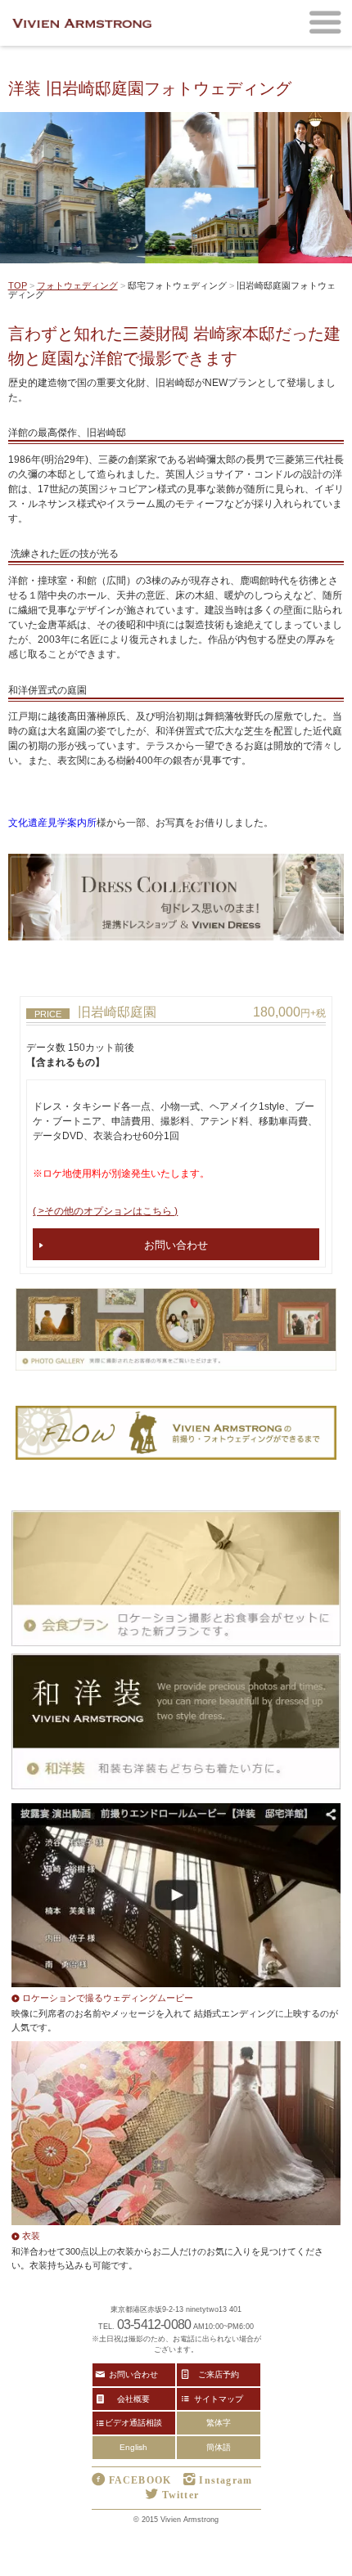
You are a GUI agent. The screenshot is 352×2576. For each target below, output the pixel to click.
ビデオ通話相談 (133, 2422)
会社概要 (133, 2399)
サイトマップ (219, 2399)
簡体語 (219, 2447)
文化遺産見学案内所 (52, 823)
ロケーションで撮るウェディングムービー (108, 1997)
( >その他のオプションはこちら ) (105, 1211)
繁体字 (219, 2423)
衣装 (31, 2235)
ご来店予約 (219, 2374)
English (133, 2447)
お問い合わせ (176, 1244)
